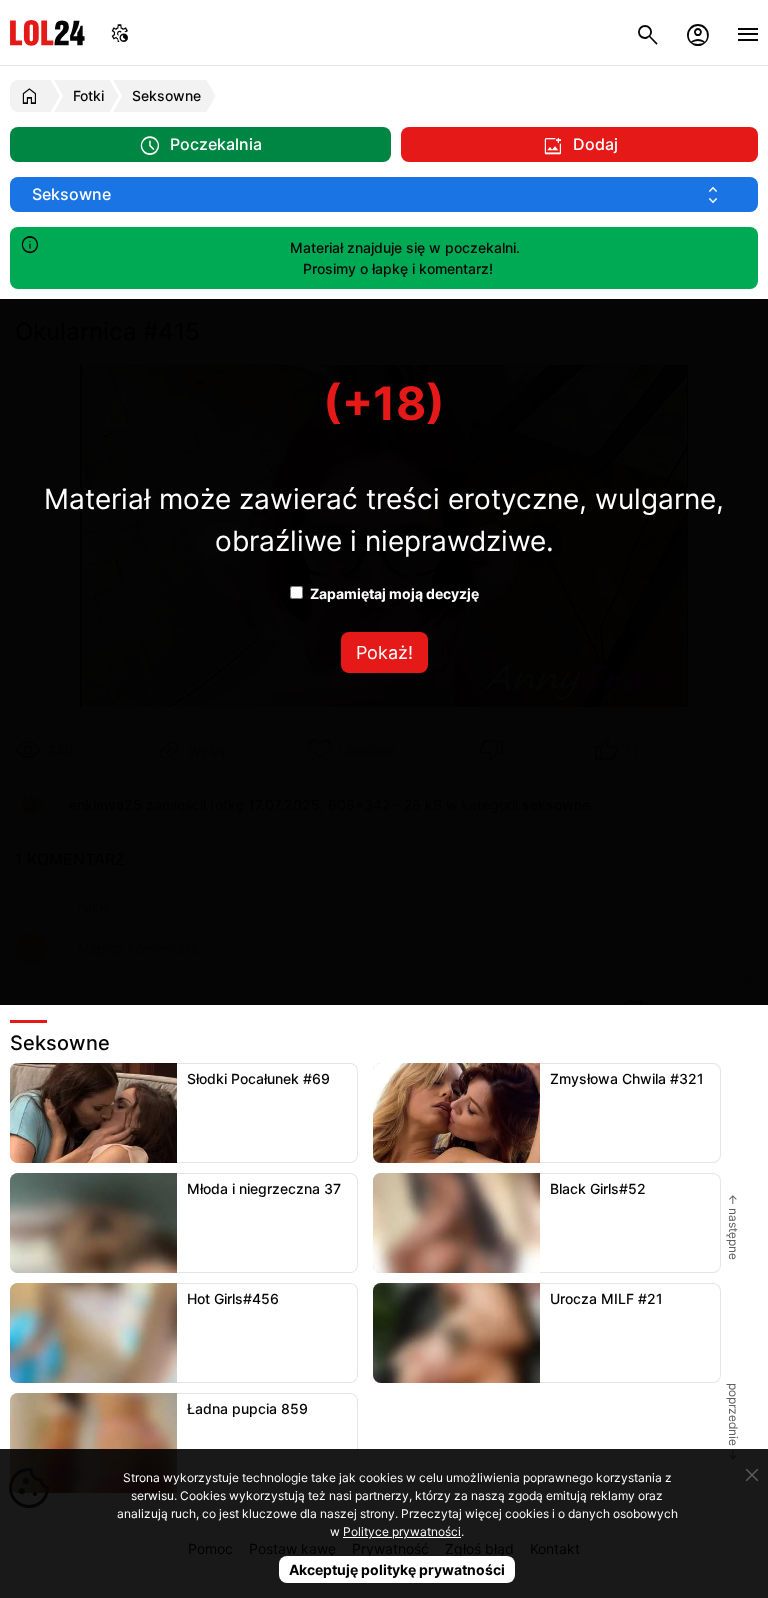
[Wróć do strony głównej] (32, 96)
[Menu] (748, 32)
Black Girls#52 (598, 1188)
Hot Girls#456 (233, 1298)
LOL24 (47, 32)
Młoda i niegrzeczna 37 (264, 1188)
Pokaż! (384, 652)
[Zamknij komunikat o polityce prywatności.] (752, 1475)
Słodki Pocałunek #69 (258, 1078)
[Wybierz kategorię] (384, 194)
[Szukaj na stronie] (648, 32)
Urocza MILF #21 (606, 1298)
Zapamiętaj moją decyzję (393, 593)
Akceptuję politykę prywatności (397, 1569)
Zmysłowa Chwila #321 (627, 1078)
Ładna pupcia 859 (247, 1408)
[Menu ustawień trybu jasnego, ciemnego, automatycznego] (120, 32)
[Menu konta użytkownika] (698, 32)
